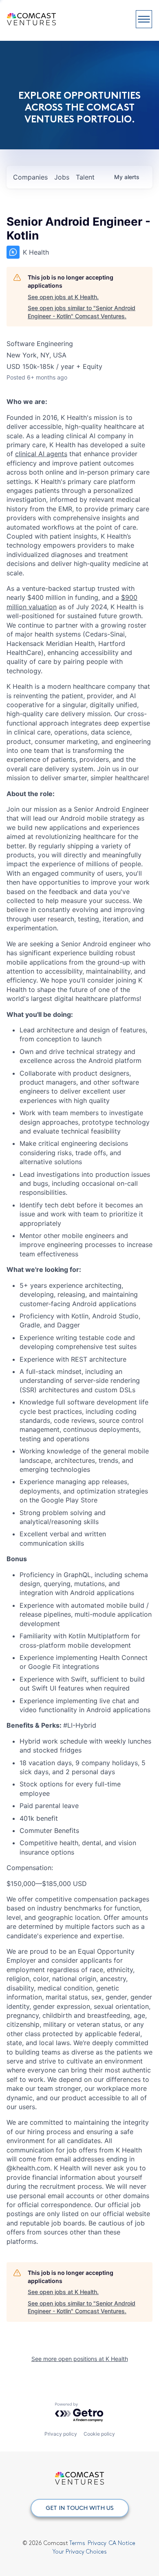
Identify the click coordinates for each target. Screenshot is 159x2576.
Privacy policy (61, 2434)
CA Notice (122, 2543)
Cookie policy (99, 2434)
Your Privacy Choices (80, 2552)
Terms (77, 2543)
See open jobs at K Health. (63, 297)
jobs (62, 177)
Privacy (97, 2543)
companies (30, 177)
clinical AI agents (41, 454)
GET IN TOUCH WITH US (80, 2508)
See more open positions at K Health (80, 2359)
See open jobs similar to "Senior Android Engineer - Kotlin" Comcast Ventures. (82, 312)
